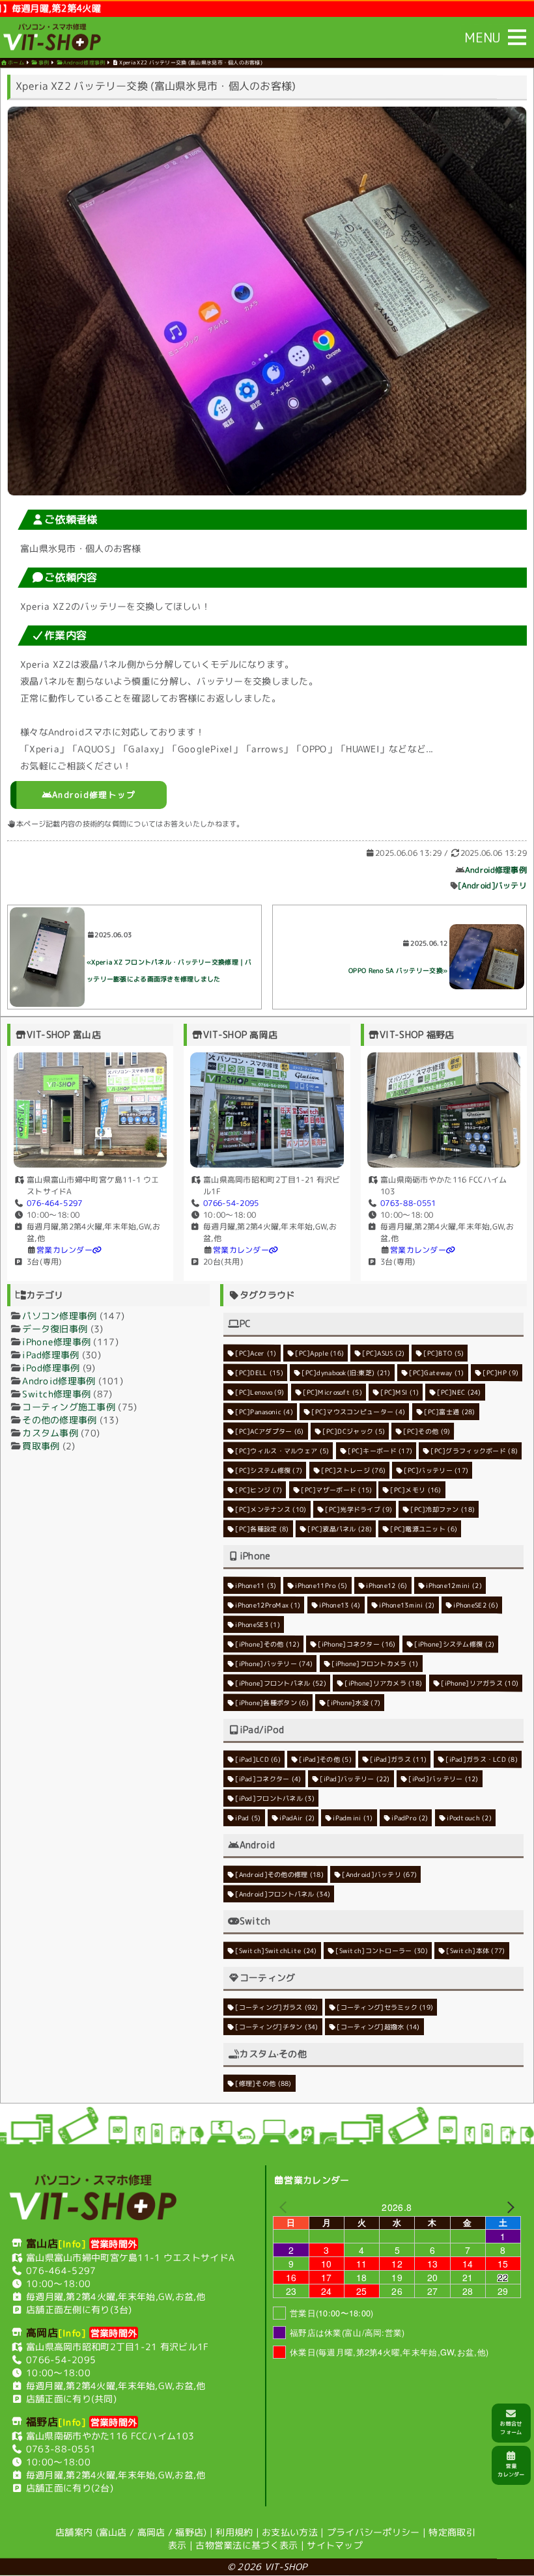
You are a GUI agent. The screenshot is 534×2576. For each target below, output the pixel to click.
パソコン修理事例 (59, 1315)
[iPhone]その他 (267, 1643)
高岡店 (151, 2532)
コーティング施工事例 (69, 1406)
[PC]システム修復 (269, 1470)
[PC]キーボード (380, 1451)
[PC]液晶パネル (340, 1528)
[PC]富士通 (449, 1412)
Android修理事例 (496, 870)
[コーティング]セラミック (386, 2007)
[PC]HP (500, 1373)
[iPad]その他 (326, 1759)
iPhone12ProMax (268, 1604)
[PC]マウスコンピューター (359, 1411)
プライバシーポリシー (373, 2532)
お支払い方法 (290, 2532)
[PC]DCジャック (354, 1431)
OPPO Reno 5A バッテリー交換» (398, 970)
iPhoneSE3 (258, 1624)
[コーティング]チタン (277, 2026)
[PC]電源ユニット (424, 1529)
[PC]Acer (256, 1352)
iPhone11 (256, 1585)
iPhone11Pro (321, 1585)
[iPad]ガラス (399, 1759)
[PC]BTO (444, 1353)
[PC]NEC (459, 1392)
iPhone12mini (454, 1585)
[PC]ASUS (384, 1353)
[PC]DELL (259, 1372)
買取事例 (41, 1445)
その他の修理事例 (59, 1419)
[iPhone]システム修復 (454, 1644)
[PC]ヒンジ (259, 1489)
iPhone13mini (407, 1605)
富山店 (113, 2532)
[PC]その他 (427, 1431)
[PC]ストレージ (353, 1470)
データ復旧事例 (55, 1328)
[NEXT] (509, 2207)
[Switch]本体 (476, 1951)
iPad (248, 1817)
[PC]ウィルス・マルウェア (282, 1450)
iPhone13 (340, 1605)
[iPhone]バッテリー (274, 1663)
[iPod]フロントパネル (275, 1798)
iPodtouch (470, 1818)
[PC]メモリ (416, 1490)
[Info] (72, 2243)
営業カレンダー (64, 1249)
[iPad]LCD (258, 1759)
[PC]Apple (319, 1352)
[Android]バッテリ (492, 885)
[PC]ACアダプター (270, 1431)
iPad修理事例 (50, 1354)
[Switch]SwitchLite (276, 1950)
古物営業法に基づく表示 (246, 2545)
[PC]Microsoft (332, 1391)
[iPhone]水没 (354, 1703)
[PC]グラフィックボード (475, 1451)
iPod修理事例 (51, 1367)
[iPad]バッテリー (355, 1778)
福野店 (189, 2532)
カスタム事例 (50, 1432)
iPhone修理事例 (56, 1341)
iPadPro (410, 1818)
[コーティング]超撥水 (379, 2027)
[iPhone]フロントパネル (281, 1682)
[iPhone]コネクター (357, 1643)
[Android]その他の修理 (279, 1874)
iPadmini (353, 1818)
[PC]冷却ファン (443, 1509)
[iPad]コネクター (268, 1778)
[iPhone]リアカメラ (384, 1683)
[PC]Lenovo (260, 1391)
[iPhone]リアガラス (480, 1683)
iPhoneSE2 (476, 1605)
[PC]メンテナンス (271, 1509)
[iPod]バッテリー (443, 1779)
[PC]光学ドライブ (358, 1509)
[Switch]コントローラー (382, 1950)
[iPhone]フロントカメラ (375, 1663)
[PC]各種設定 (262, 1528)
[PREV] (285, 2206)
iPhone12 (386, 1585)
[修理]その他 (263, 2083)
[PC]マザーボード (336, 1489)
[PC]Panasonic (264, 1411)
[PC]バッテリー (436, 1470)
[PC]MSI (400, 1392)
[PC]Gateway (437, 1373)
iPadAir (297, 1817)
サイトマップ (335, 2545)
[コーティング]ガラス (277, 2007)
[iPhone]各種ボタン (272, 1702)
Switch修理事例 (56, 1393)
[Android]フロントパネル (283, 1893)
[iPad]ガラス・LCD (482, 1759)
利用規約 (234, 2532)
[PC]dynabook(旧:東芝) (346, 1372)
